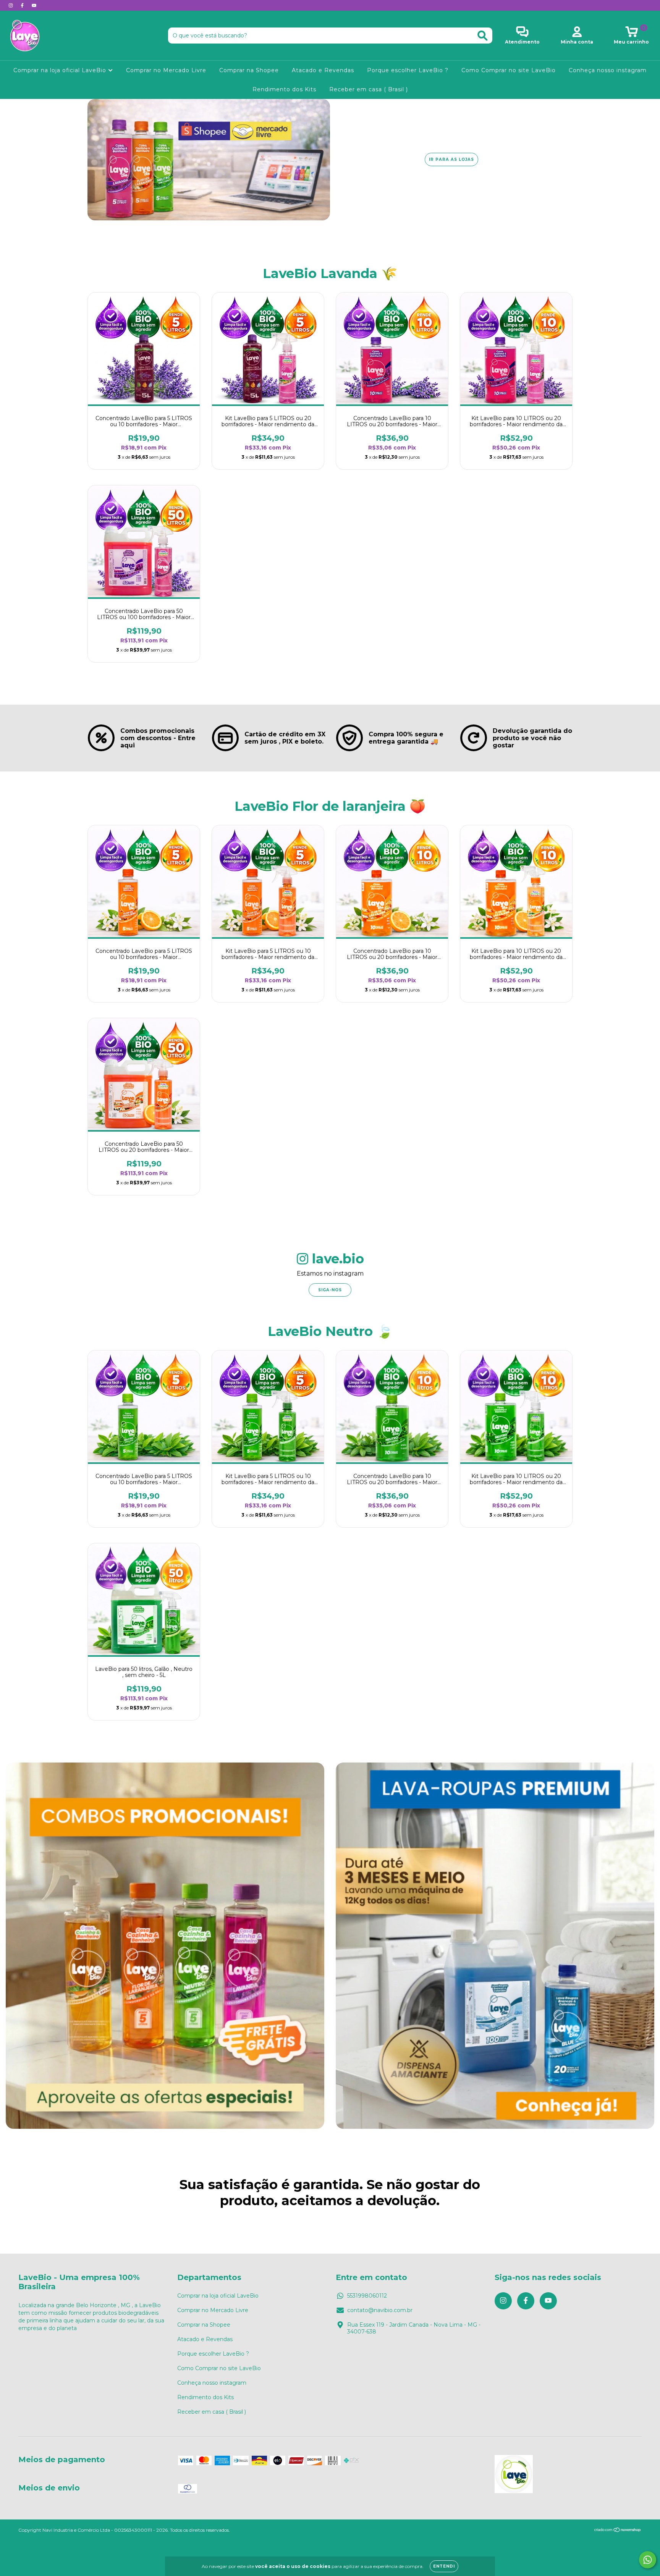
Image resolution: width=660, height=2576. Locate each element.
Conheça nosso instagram (608, 70)
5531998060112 (367, 2296)
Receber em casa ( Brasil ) (369, 89)
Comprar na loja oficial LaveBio (61, 70)
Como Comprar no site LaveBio (509, 70)
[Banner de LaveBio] (165, 1946)
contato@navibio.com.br (380, 2310)
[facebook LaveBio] (23, 5)
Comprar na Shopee (249, 70)
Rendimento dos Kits (284, 89)
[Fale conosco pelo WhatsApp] (648, 2560)
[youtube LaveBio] (34, 5)
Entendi (444, 2566)
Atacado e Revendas (323, 70)
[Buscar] (483, 36)
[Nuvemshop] (618, 2531)
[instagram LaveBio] (11, 5)
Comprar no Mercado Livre (166, 70)
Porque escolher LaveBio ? (408, 70)
